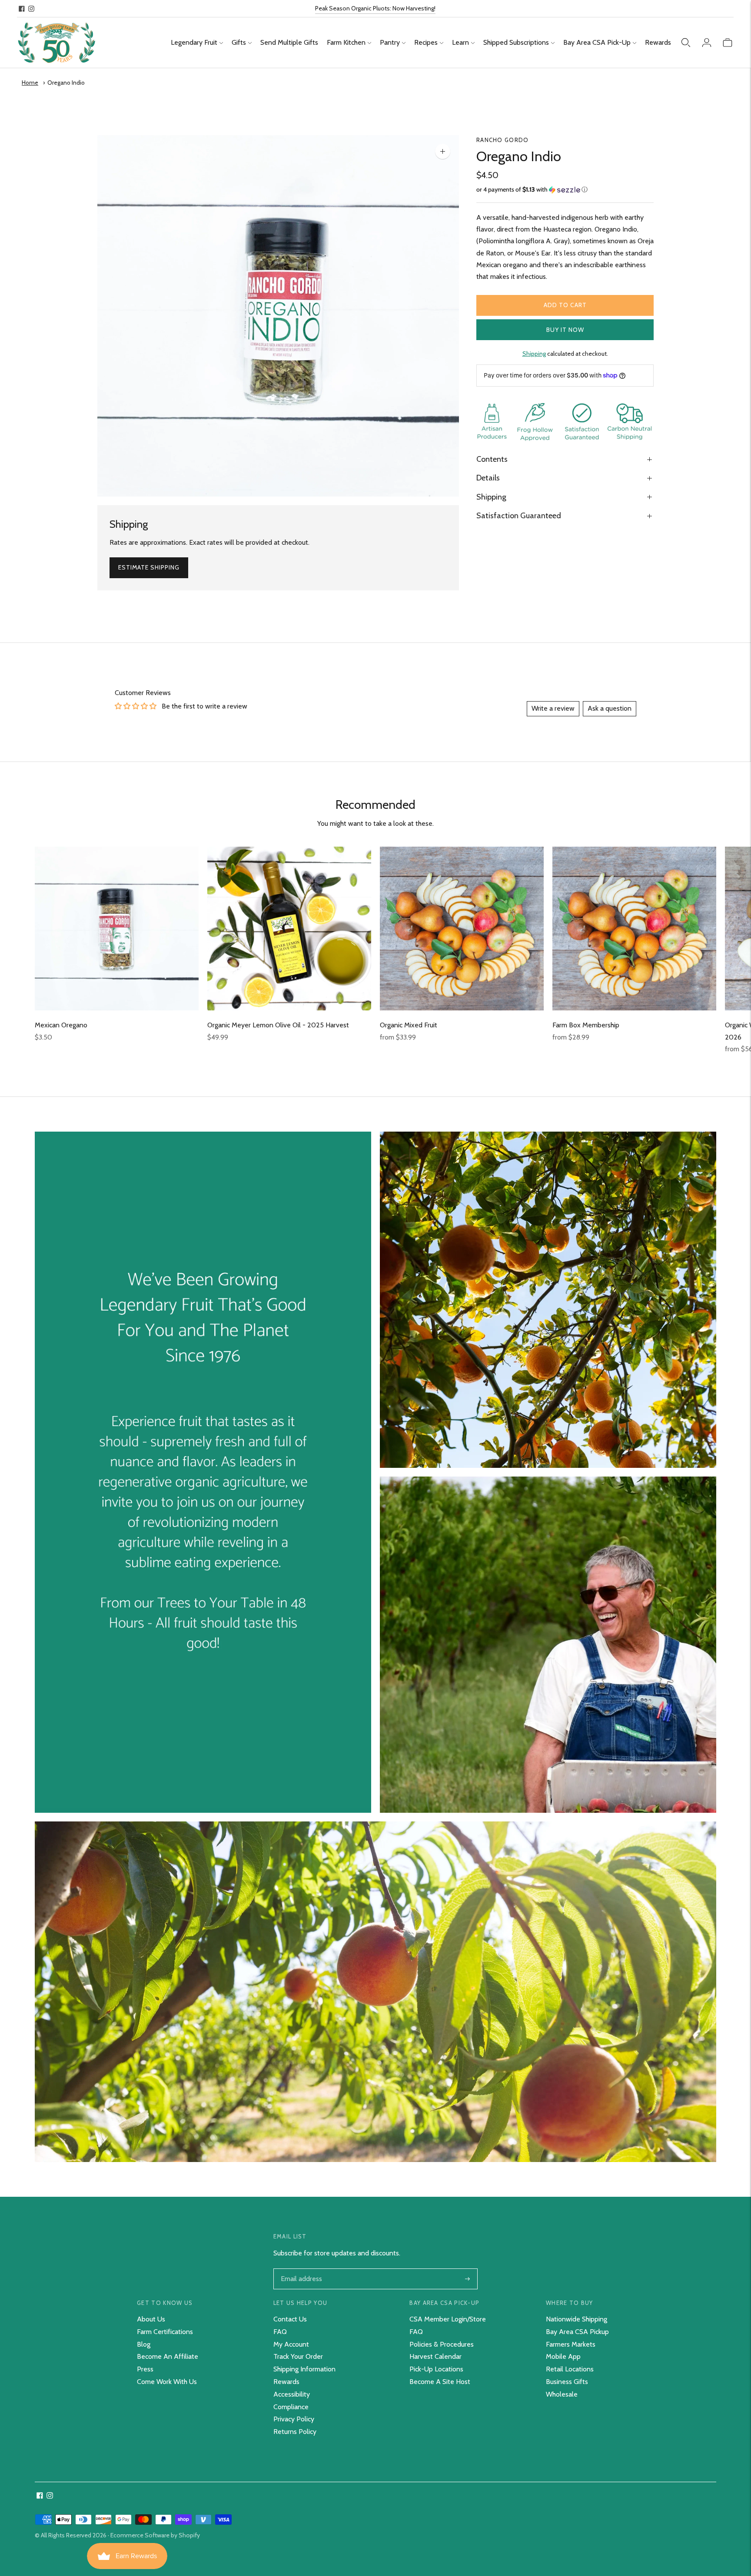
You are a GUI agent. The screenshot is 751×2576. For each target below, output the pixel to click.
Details (488, 478)
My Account (291, 2344)
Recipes (426, 42)
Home (30, 83)
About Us (151, 2319)
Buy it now (565, 330)
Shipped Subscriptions (516, 42)
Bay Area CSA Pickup (577, 2332)
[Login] (707, 43)
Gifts (239, 42)
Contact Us (290, 2319)
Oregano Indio (66, 83)
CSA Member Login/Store (448, 2319)
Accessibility (292, 2394)
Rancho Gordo (503, 140)
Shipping (534, 354)
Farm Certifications (165, 2332)
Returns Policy (295, 2432)
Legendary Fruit (194, 42)
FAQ (280, 2332)
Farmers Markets (571, 2344)
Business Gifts (567, 2382)
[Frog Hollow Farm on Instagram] (31, 9)
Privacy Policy (294, 2419)
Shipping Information (304, 2369)
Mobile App (563, 2356)
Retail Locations (570, 2369)
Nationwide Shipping (577, 2319)
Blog (144, 2344)
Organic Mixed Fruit (409, 1025)
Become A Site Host (440, 2382)
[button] (565, 190)
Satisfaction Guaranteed (519, 516)
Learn (460, 42)
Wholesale (562, 2394)
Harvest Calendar (435, 2356)
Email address (301, 2269)
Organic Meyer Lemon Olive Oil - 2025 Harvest (278, 1025)
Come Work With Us (167, 2382)
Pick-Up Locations (436, 2369)
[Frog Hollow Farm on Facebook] (22, 9)
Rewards (658, 42)
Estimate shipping (149, 567)
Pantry (390, 42)
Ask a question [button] (610, 708)
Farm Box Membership (586, 1025)
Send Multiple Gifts (289, 42)
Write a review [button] (553, 708)
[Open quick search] (686, 43)
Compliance (291, 2407)
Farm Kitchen (346, 42)
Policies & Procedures (442, 2344)
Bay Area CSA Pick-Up (597, 42)
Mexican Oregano (61, 1025)
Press (145, 2369)
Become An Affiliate (168, 2356)
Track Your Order (298, 2356)
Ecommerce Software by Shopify (155, 2535)
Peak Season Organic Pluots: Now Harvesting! (375, 8)
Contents (492, 459)
